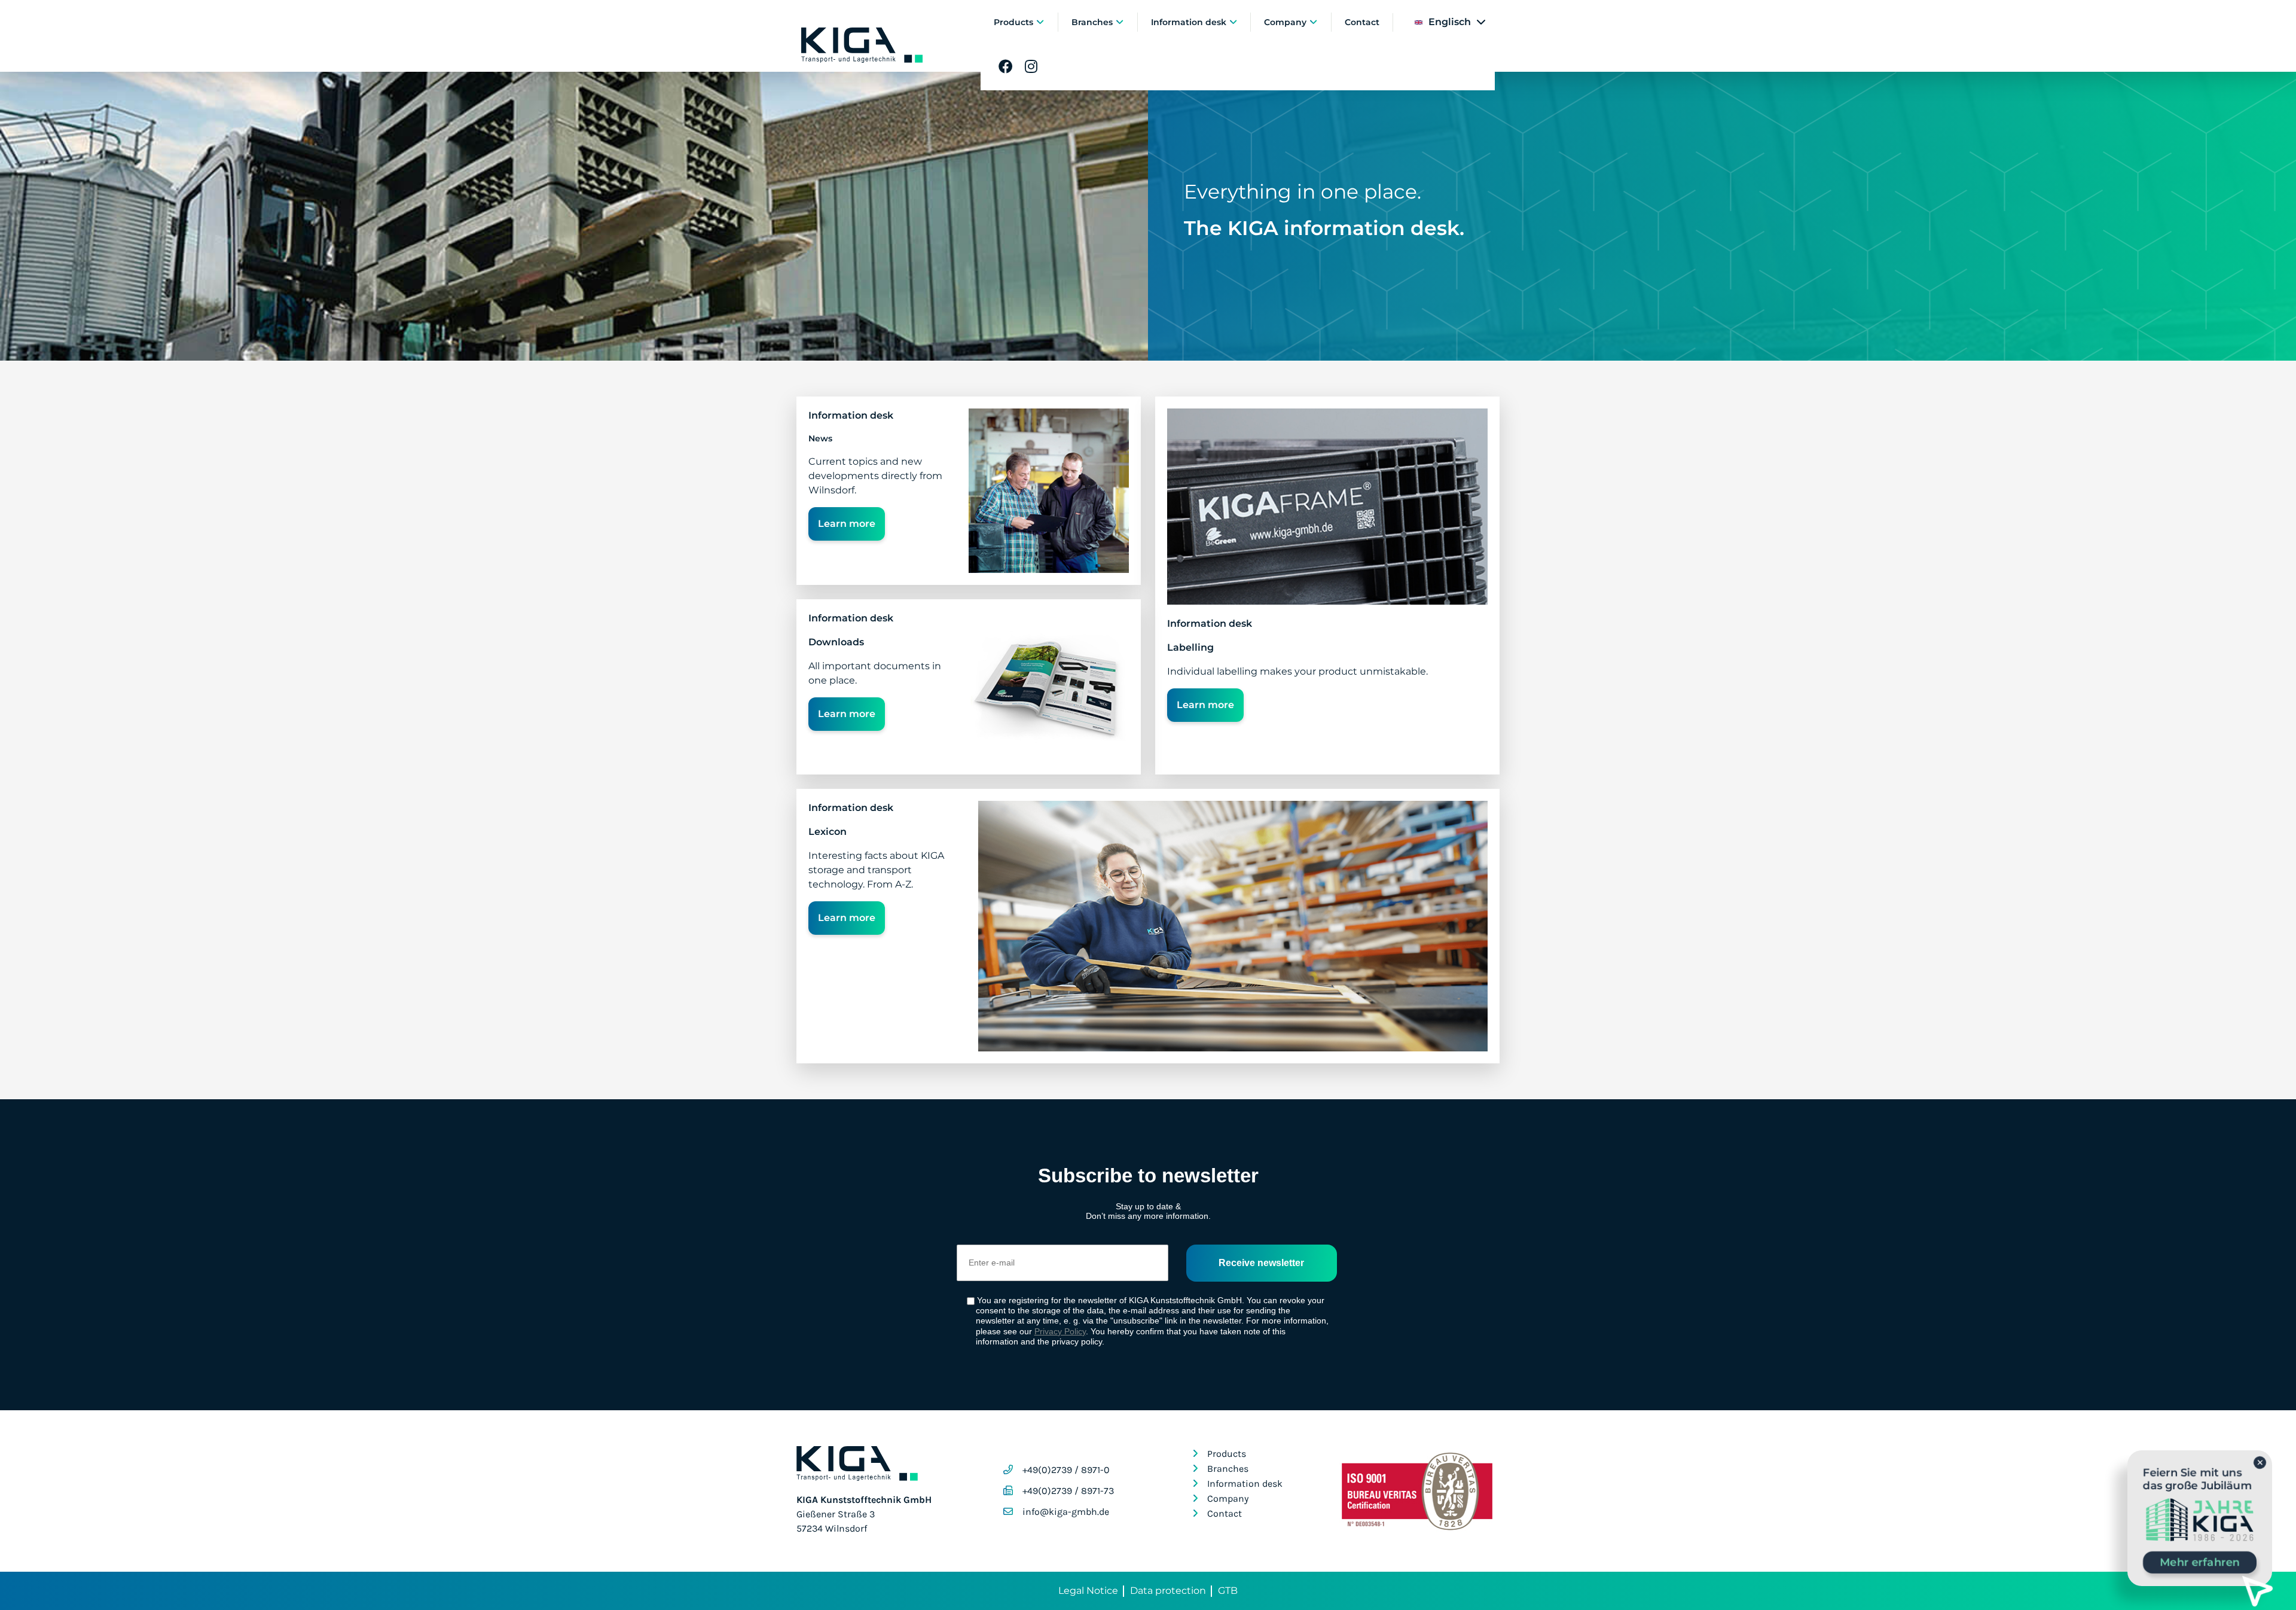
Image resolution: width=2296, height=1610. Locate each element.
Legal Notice (1088, 1591)
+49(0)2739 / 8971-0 (1066, 1470)
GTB (1228, 1591)
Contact (1362, 22)
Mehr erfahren (2200, 1562)
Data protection (1168, 1591)
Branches (1093, 22)
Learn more (847, 524)
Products (1015, 22)
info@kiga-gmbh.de (1066, 1512)
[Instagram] (1031, 67)
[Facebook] (1006, 67)
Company (1286, 22)
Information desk (1190, 22)
